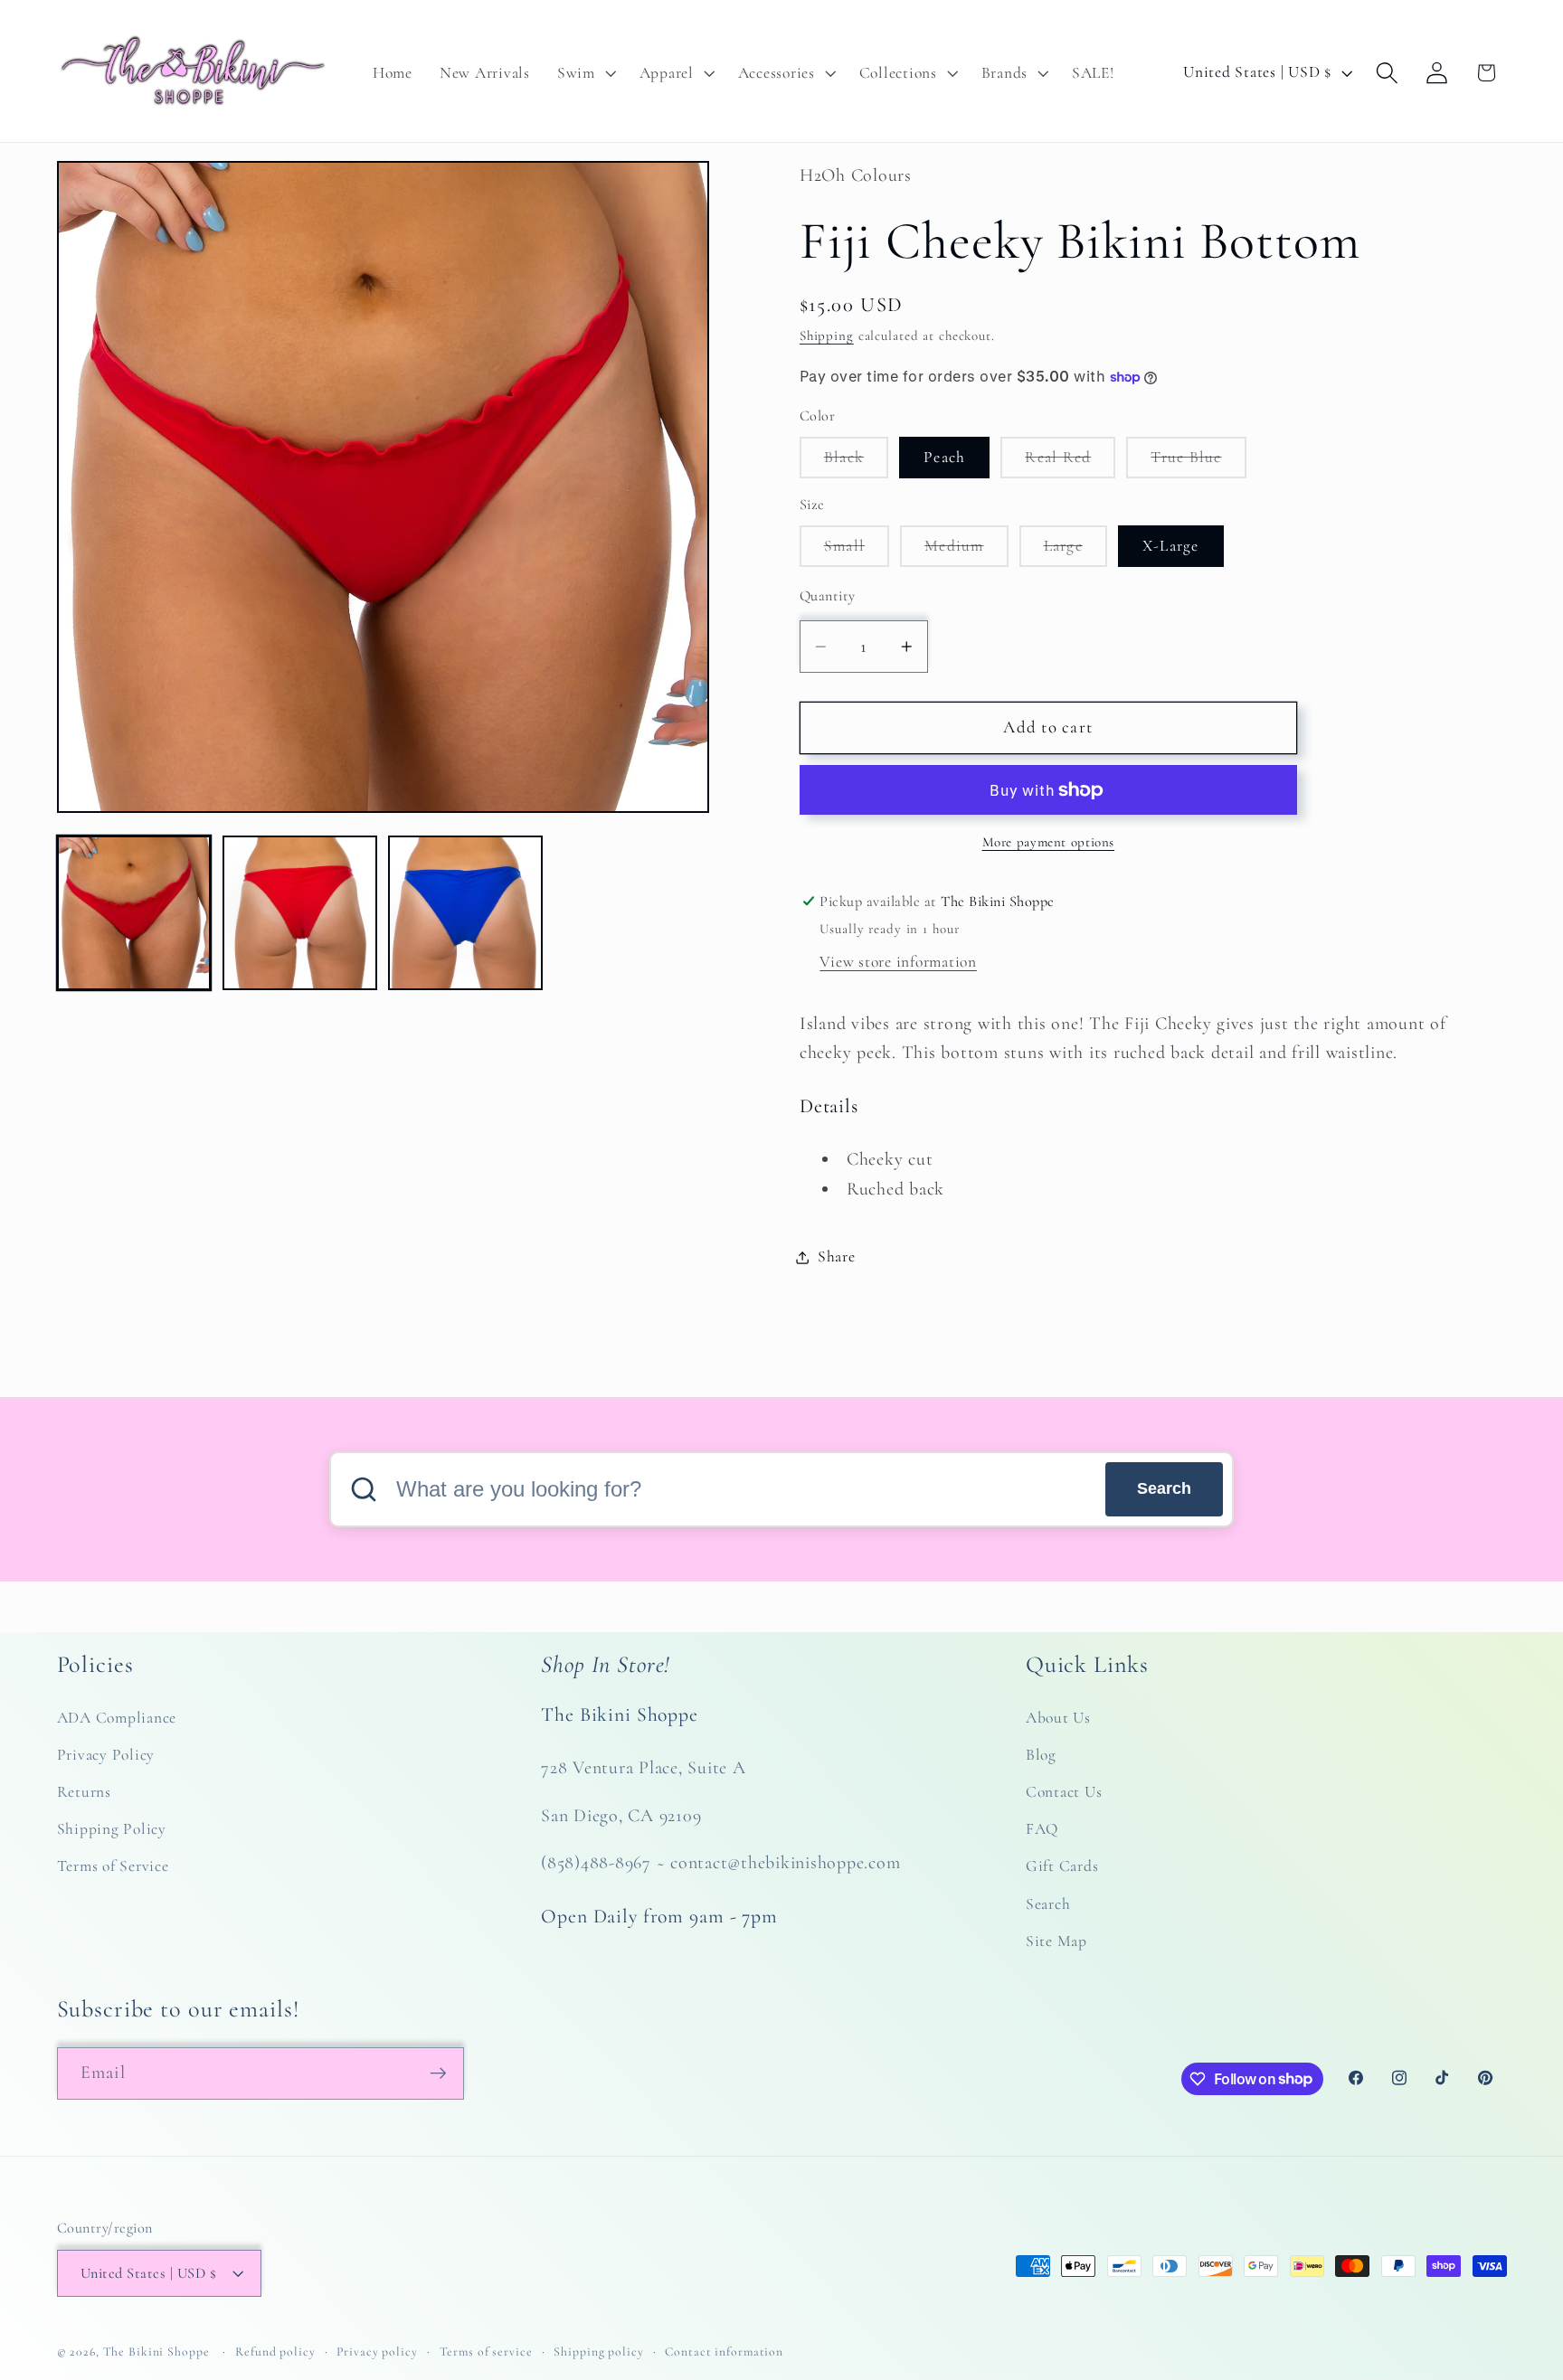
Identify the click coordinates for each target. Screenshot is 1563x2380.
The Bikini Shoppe (156, 2352)
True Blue (1198, 463)
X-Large (1171, 546)
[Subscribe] (438, 2073)
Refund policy (275, 2352)
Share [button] (837, 1256)
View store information (898, 962)
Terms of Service (113, 1867)
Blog (1041, 1755)
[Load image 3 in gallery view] (300, 913)
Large (1075, 551)
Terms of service (486, 2352)
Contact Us (1064, 1792)
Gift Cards (1062, 1867)
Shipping (827, 335)
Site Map (1056, 1941)
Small (857, 551)
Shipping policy (598, 2352)
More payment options (1049, 842)
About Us (1058, 1718)
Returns (84, 1792)
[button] (585, 73)
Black (856, 463)
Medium (966, 551)
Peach (944, 457)
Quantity (828, 596)
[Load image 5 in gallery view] (465, 913)
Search (1164, 1488)
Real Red (1070, 463)
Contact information (724, 2352)
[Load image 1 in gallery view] (134, 913)
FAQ (1042, 1830)
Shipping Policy (112, 1830)
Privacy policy (377, 2352)
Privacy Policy (106, 1755)
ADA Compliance (117, 1718)
